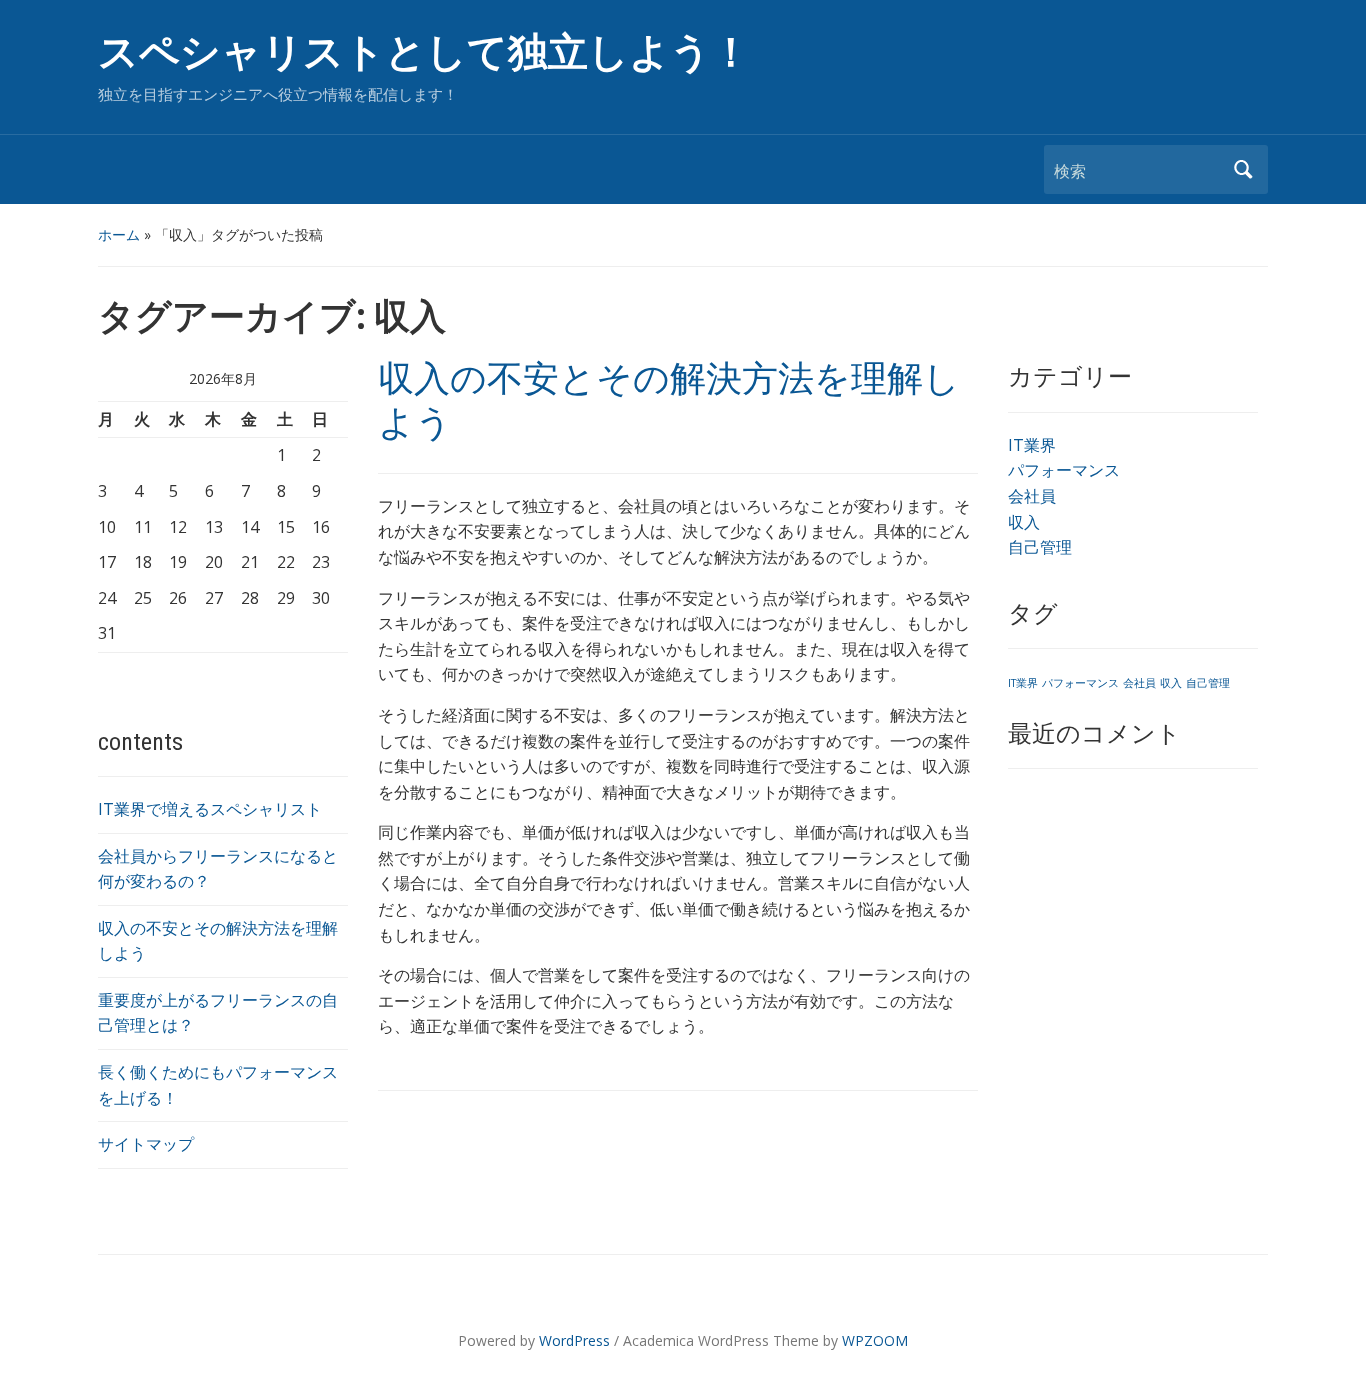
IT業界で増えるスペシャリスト (210, 809)
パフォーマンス (1064, 470)
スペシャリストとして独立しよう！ (424, 52)
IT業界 (1032, 445)
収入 (1024, 522)
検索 (1243, 169)
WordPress (574, 1340)
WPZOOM (875, 1340)
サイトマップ (146, 1144)
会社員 (1032, 496)
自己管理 (1040, 547)
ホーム (119, 234)
